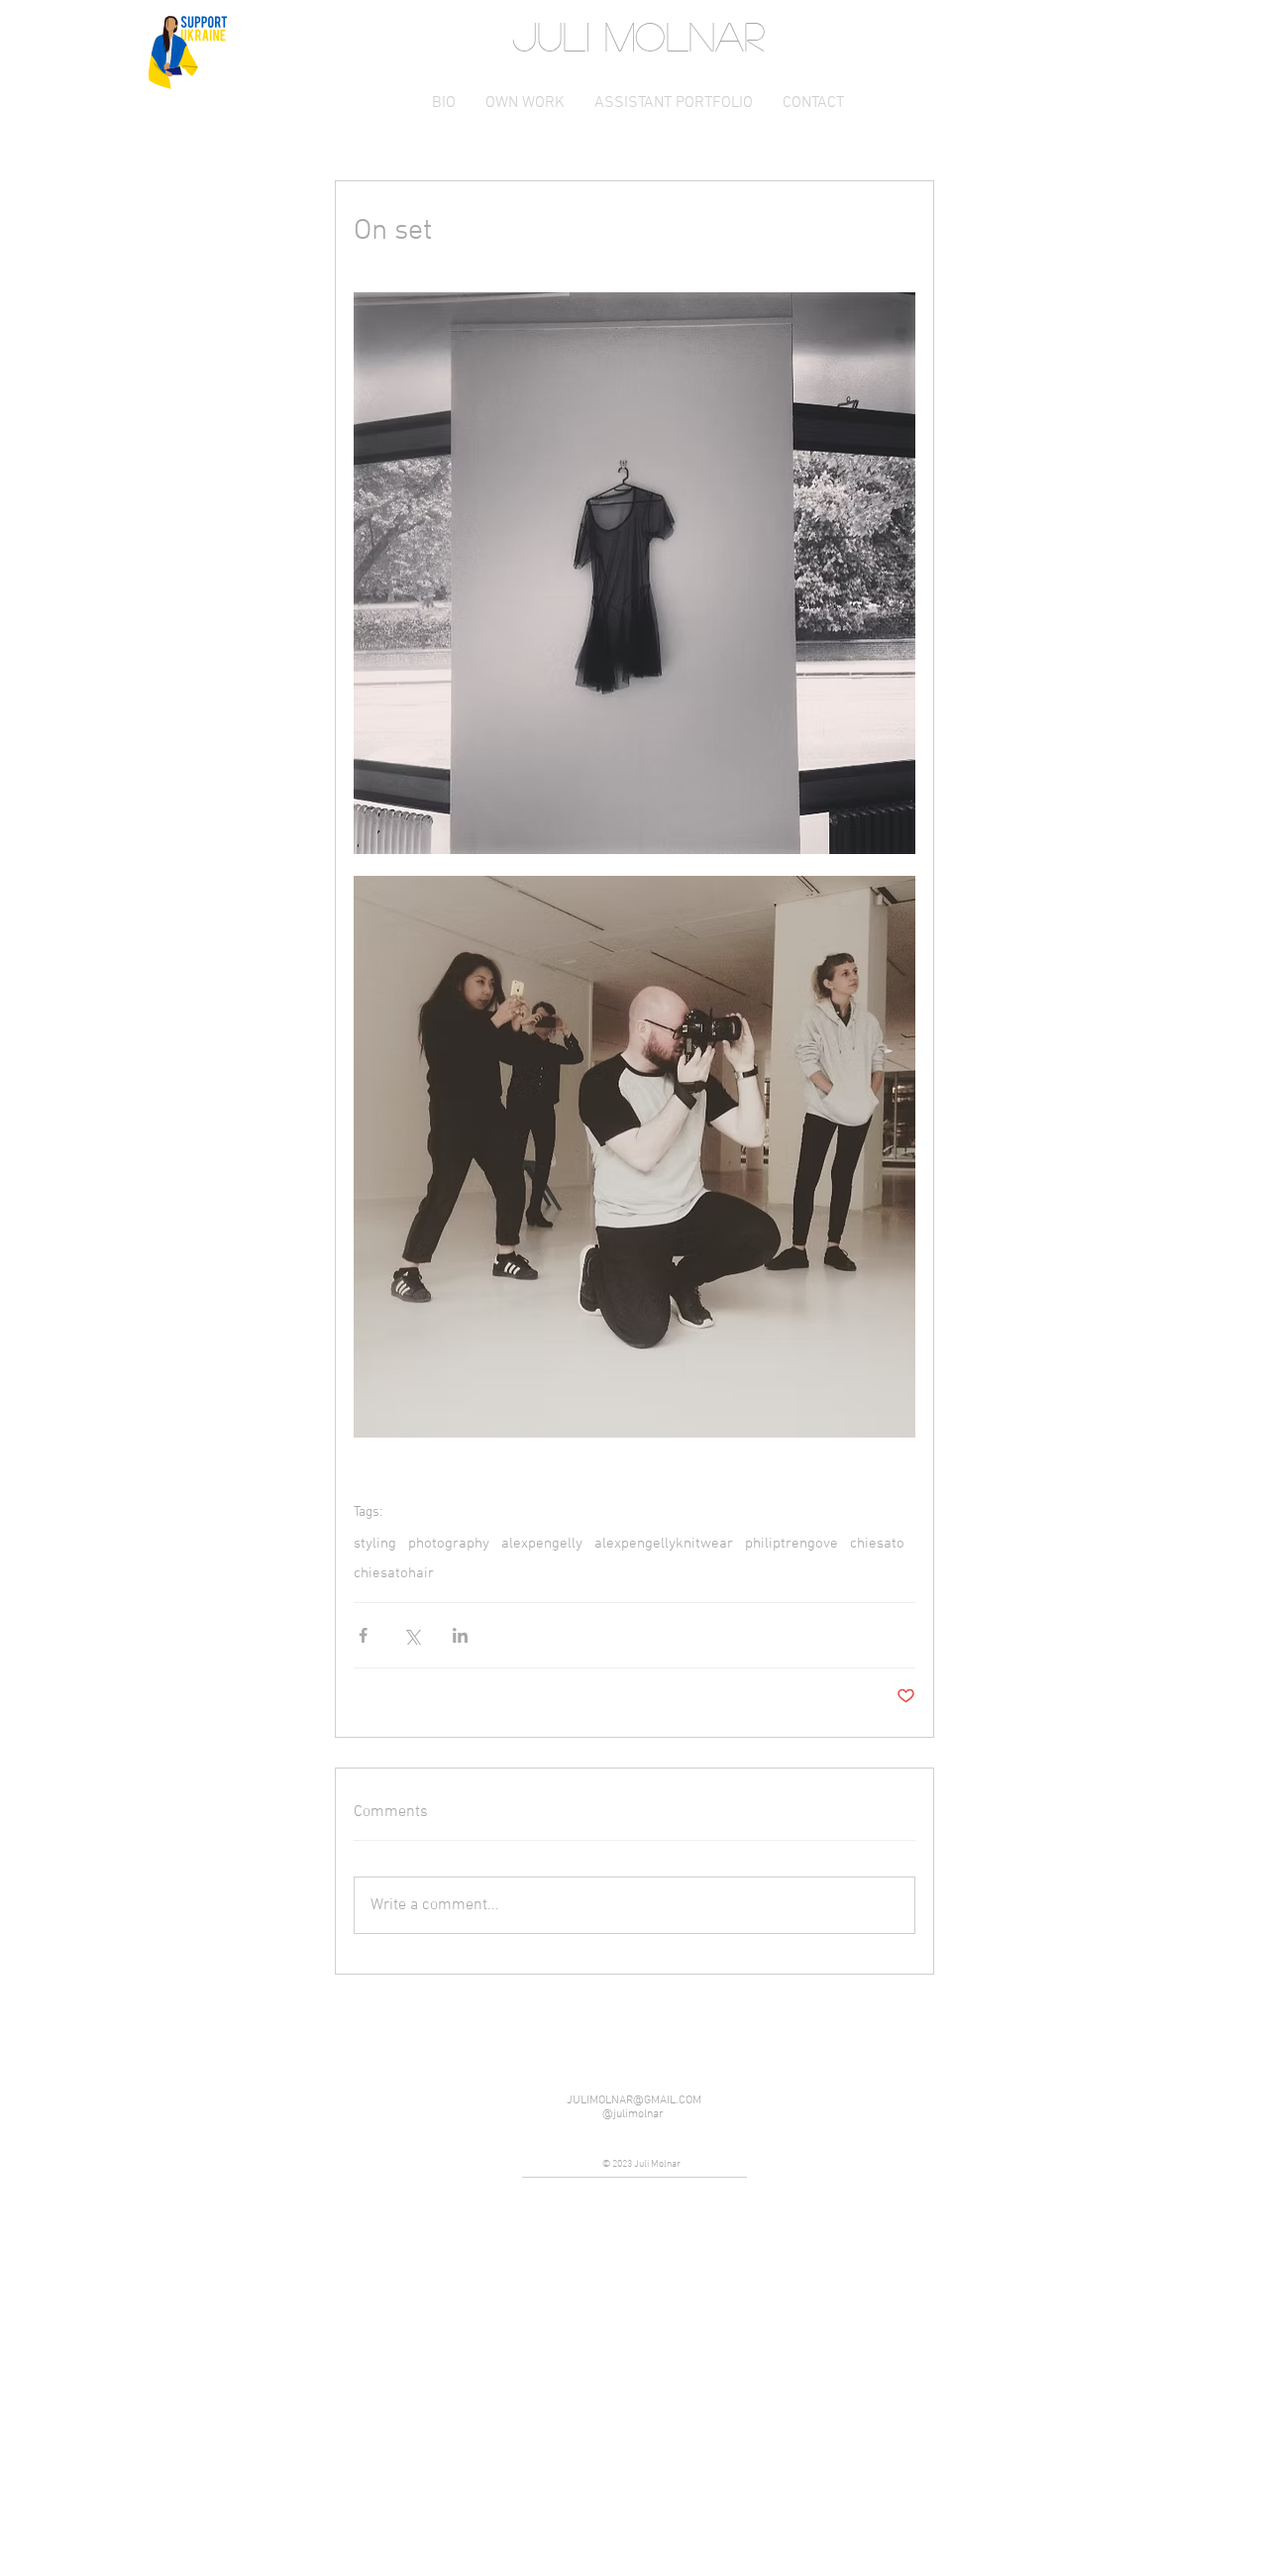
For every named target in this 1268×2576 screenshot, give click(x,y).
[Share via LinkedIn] (460, 1635)
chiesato (877, 1544)
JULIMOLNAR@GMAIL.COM (634, 2100)
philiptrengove (792, 1544)
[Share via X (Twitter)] (412, 1635)
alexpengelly (542, 1544)
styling (375, 1544)
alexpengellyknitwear (664, 1544)
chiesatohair (394, 1573)
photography (449, 1544)
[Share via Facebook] (363, 1635)
